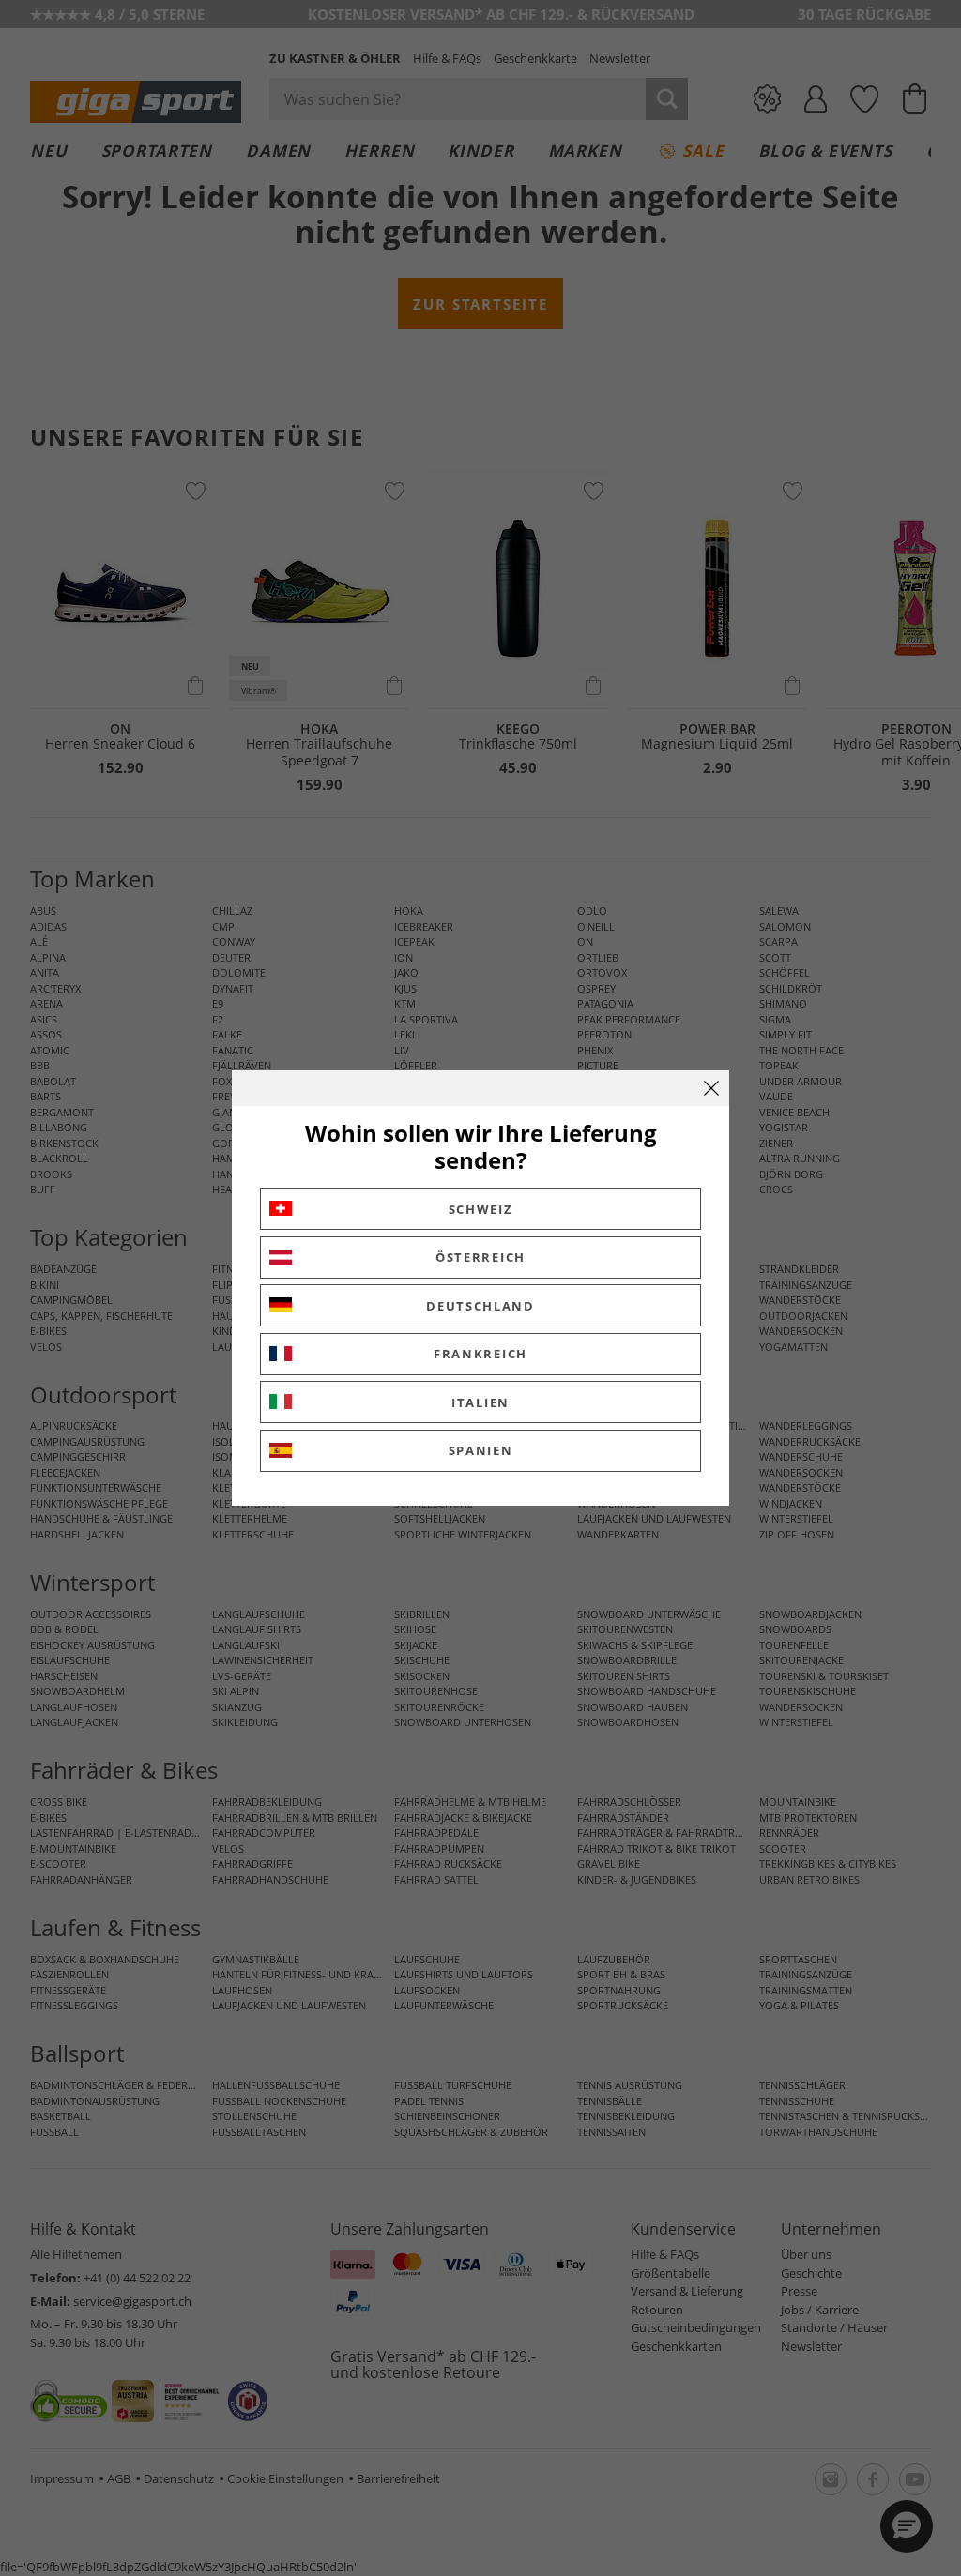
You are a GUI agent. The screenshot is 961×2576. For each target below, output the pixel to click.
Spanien (481, 1450)
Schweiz (481, 1209)
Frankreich (480, 1354)
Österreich (480, 1257)
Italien (480, 1402)
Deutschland (480, 1306)
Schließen (711, 1088)
